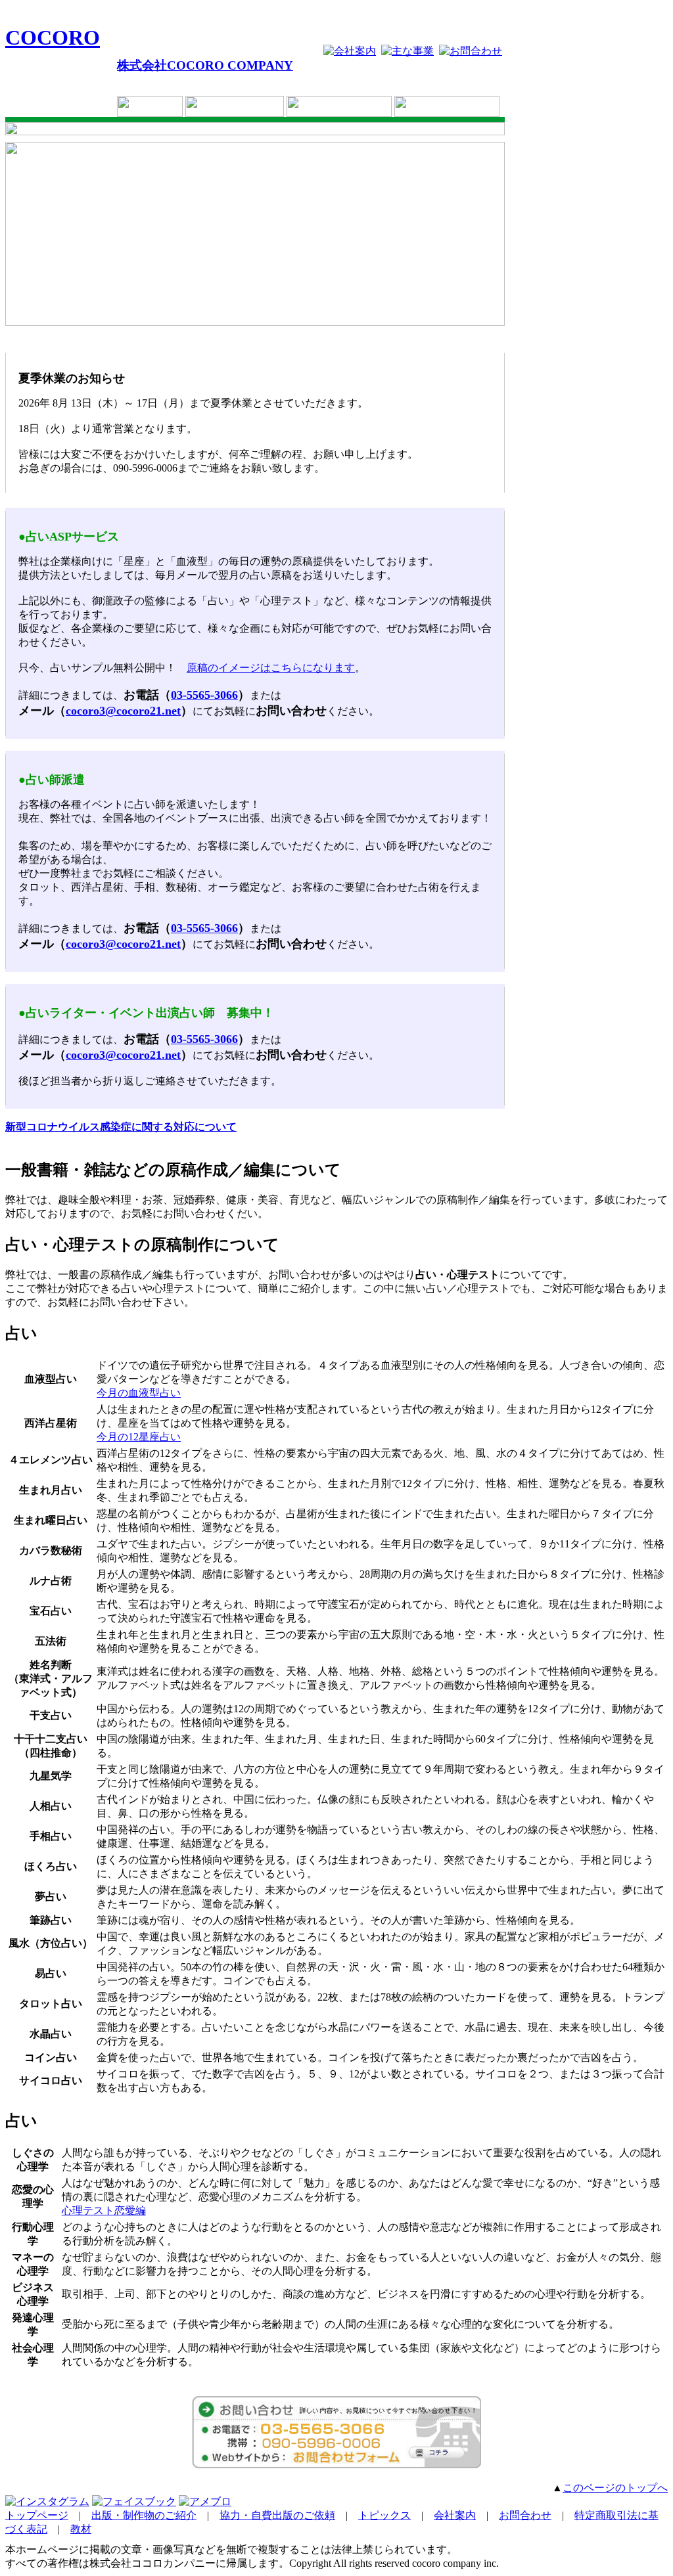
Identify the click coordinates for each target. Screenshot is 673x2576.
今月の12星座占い (139, 1437)
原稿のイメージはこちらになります (271, 668)
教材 (81, 2529)
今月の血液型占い (139, 1393)
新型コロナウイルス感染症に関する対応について (121, 1127)
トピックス (384, 2515)
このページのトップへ (615, 2488)
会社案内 (455, 2515)
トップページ (37, 2515)
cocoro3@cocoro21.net (123, 711)
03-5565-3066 (204, 695)
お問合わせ (525, 2515)
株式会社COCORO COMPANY (205, 65)
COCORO (53, 37)
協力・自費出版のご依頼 (277, 2515)
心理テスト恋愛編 (104, 2210)
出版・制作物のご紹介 (144, 2515)
